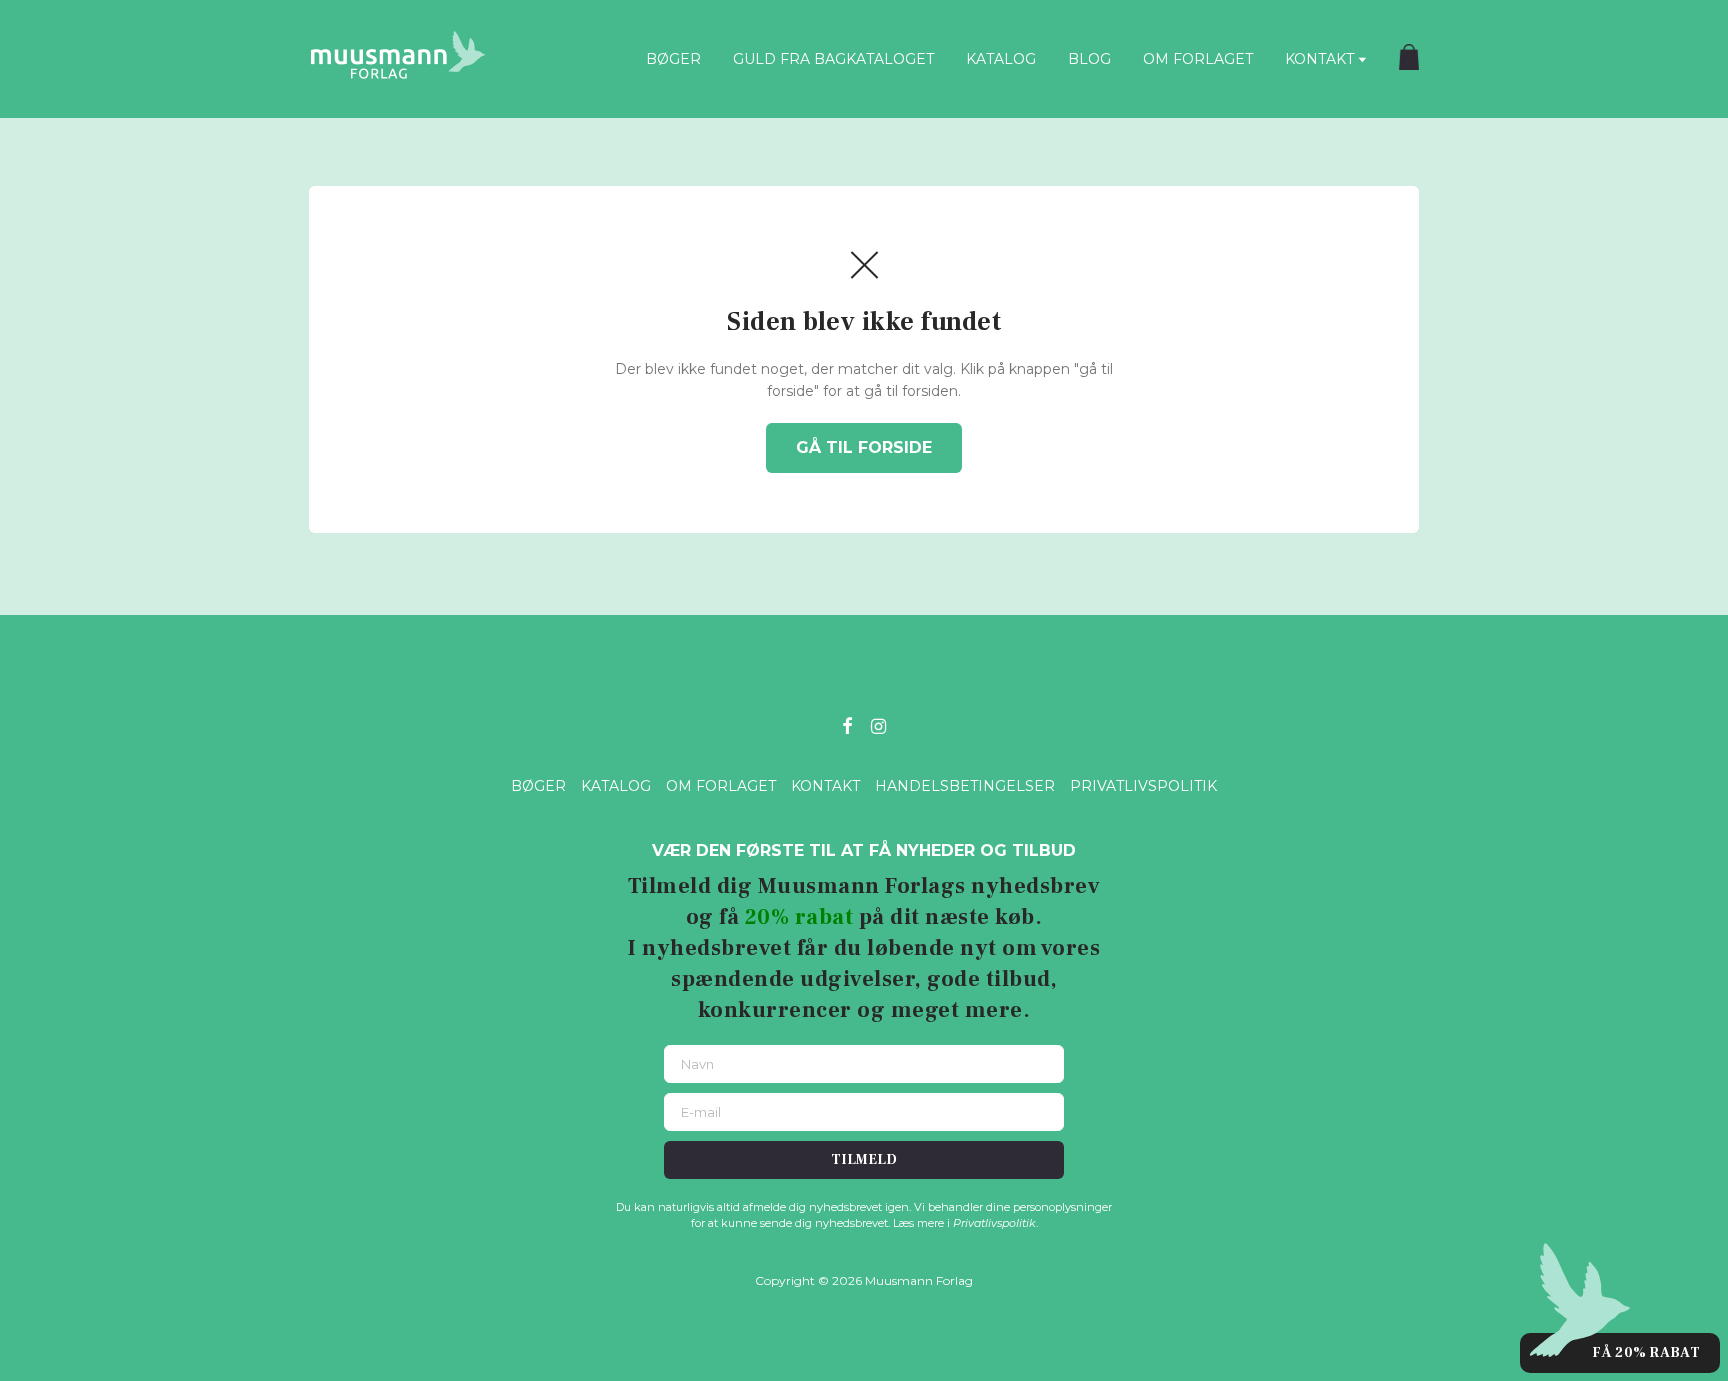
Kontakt (1319, 59)
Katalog (1001, 59)
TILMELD (864, 1160)
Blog (1089, 59)
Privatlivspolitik (1143, 786)
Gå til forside (864, 447)
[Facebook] (847, 724)
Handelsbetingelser (965, 786)
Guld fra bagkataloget (833, 59)
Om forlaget (1198, 59)
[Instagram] (878, 724)
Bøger (673, 59)
